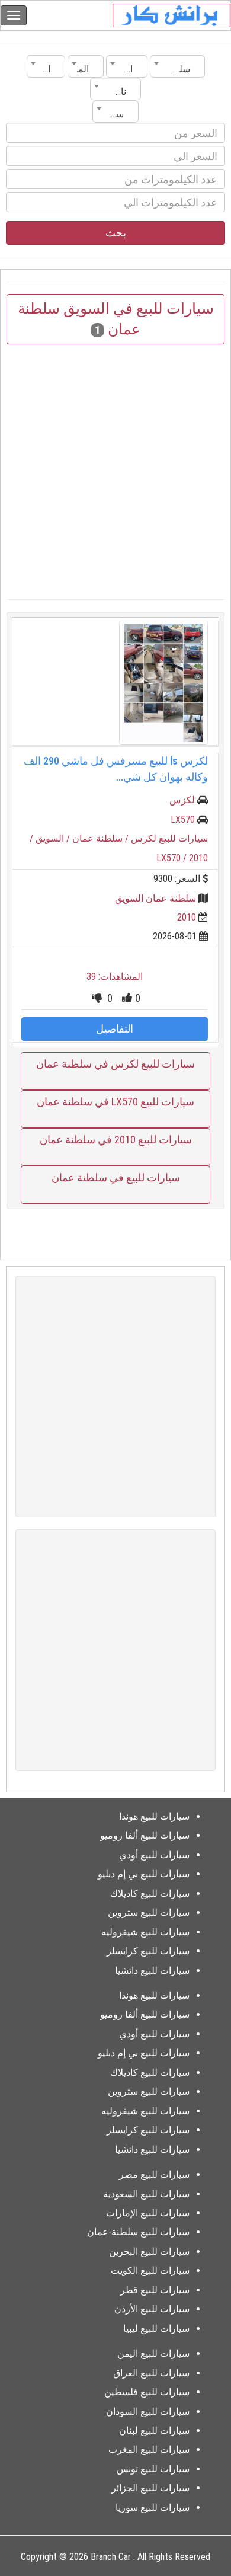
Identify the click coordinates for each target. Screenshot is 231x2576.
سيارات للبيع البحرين (149, 2251)
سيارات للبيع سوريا (153, 2508)
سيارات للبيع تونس (153, 2469)
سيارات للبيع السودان (148, 2412)
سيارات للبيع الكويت (150, 2270)
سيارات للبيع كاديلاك (150, 1893)
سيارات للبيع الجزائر (150, 2488)
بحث (116, 233)
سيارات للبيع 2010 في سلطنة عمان (116, 1140)
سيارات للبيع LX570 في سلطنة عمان (115, 1102)
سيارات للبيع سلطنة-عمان (138, 2232)
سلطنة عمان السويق (155, 898)
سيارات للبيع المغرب (149, 2449)
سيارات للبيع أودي (154, 1855)
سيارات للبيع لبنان (154, 2430)
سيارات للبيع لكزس (169, 838)
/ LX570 (173, 858)
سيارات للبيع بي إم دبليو (144, 1874)
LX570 (183, 819)
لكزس (182, 800)
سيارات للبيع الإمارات (148, 2213)
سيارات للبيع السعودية (146, 2194)
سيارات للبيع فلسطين (147, 2392)
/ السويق (54, 838)
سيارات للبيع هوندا (154, 1816)
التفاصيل (115, 1029)
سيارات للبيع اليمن (153, 2353)
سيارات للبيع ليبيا (156, 2329)
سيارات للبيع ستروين (149, 1912)
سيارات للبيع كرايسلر (148, 1951)
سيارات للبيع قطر (155, 2290)
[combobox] (177, 66)
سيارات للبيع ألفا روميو (145, 1835)
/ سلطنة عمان (102, 838)
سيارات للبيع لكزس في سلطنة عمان (115, 1064)
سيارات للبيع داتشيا (152, 1971)
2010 (187, 917)
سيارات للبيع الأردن (152, 2309)
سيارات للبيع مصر (154, 2174)
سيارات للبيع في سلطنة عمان (116, 1177)
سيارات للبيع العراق (151, 2373)
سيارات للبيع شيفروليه (145, 1932)
